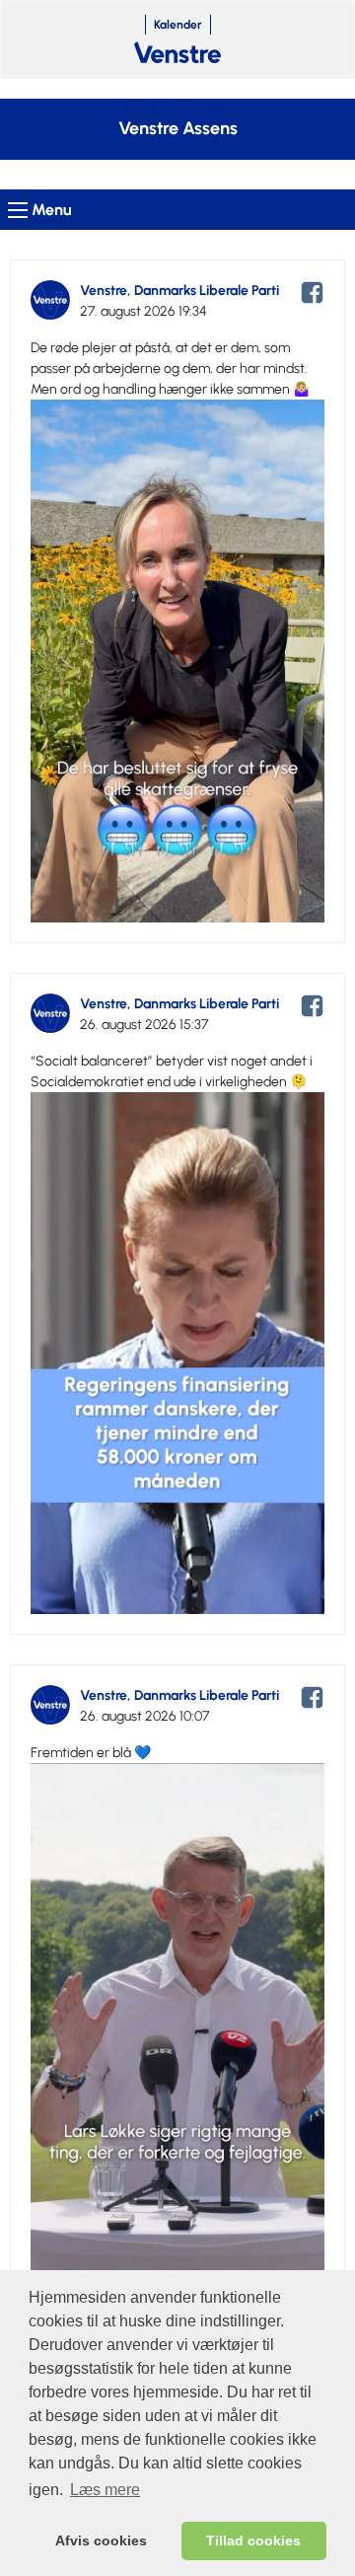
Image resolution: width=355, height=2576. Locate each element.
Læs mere (105, 2490)
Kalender (178, 25)
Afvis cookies (101, 2540)
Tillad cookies (253, 2540)
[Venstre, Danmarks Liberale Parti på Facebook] (312, 309)
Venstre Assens (178, 129)
